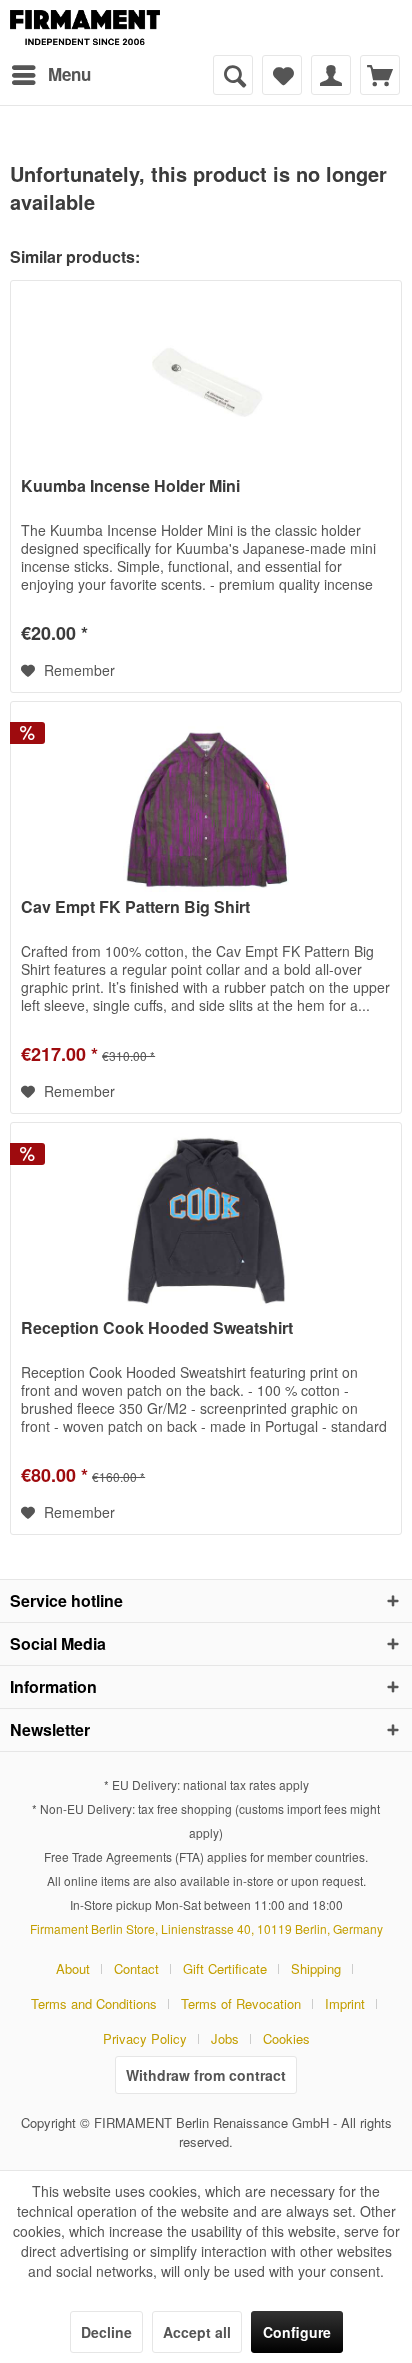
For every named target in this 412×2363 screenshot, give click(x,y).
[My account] (331, 75)
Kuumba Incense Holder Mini (130, 486)
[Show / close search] (233, 75)
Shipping (316, 1968)
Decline (106, 2332)
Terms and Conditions (94, 2003)
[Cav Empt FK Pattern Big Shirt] (206, 802)
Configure (297, 2332)
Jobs (225, 2038)
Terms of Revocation (241, 2003)
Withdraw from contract (206, 2075)
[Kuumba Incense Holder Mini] (206, 381)
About (73, 1968)
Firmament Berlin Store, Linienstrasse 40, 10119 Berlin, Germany (206, 1928)
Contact (136, 1968)
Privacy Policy (145, 2038)
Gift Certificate (225, 1968)
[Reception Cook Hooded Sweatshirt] (206, 1223)
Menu (69, 74)
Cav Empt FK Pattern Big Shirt (135, 907)
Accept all (197, 2332)
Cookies (286, 2038)
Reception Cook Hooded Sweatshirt (157, 1328)
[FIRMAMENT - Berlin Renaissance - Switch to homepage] (85, 27)
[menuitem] (50, 75)
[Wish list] (282, 75)
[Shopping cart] (380, 75)
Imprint (345, 2003)
